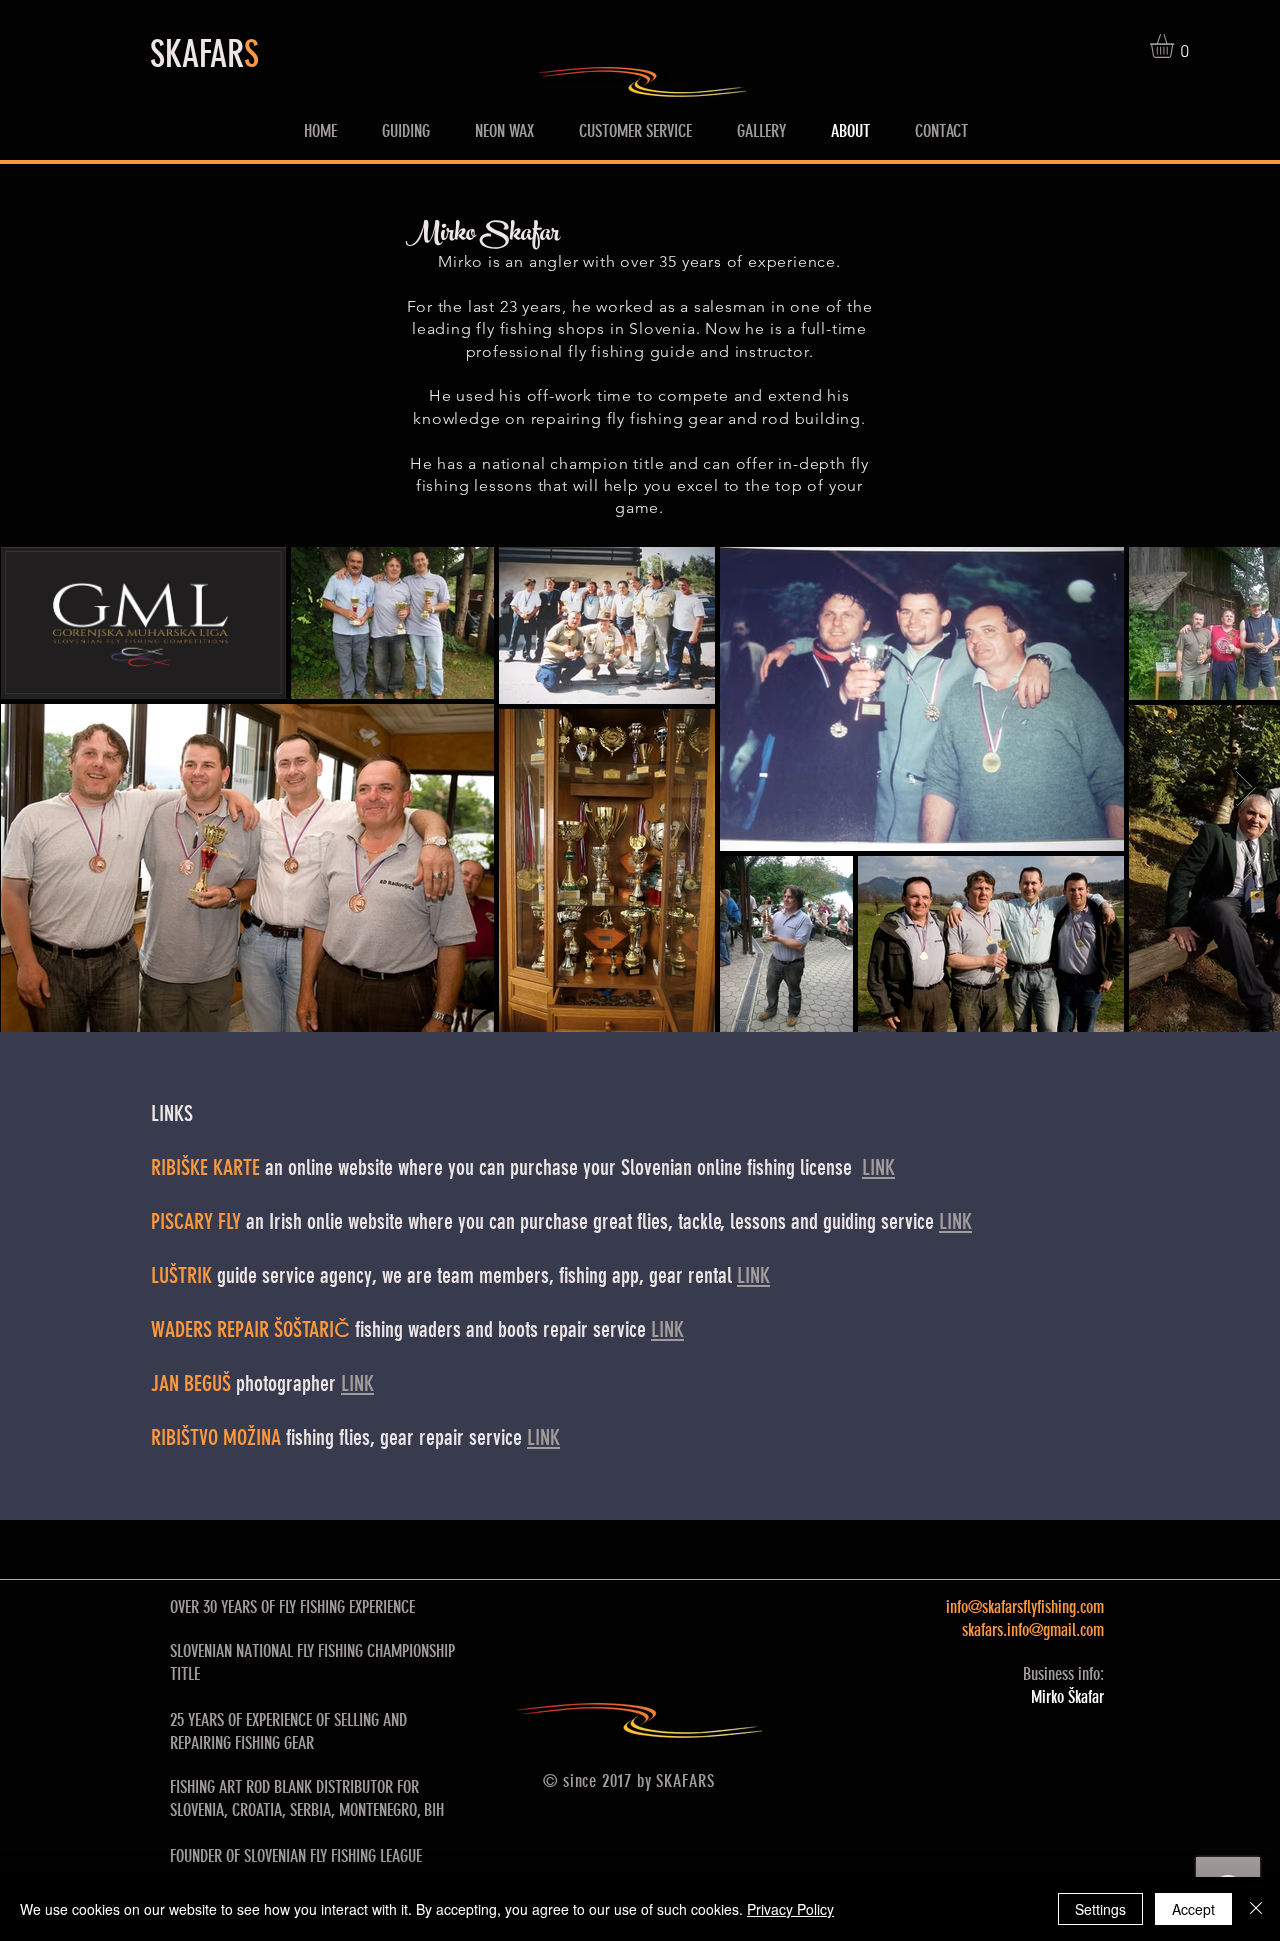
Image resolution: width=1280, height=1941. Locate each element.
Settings (1100, 1909)
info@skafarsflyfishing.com (1025, 1607)
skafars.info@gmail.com (1033, 1630)
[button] (1176, 46)
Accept (1193, 1909)
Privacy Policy (790, 1909)
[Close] (1256, 1909)
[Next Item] (1245, 788)
